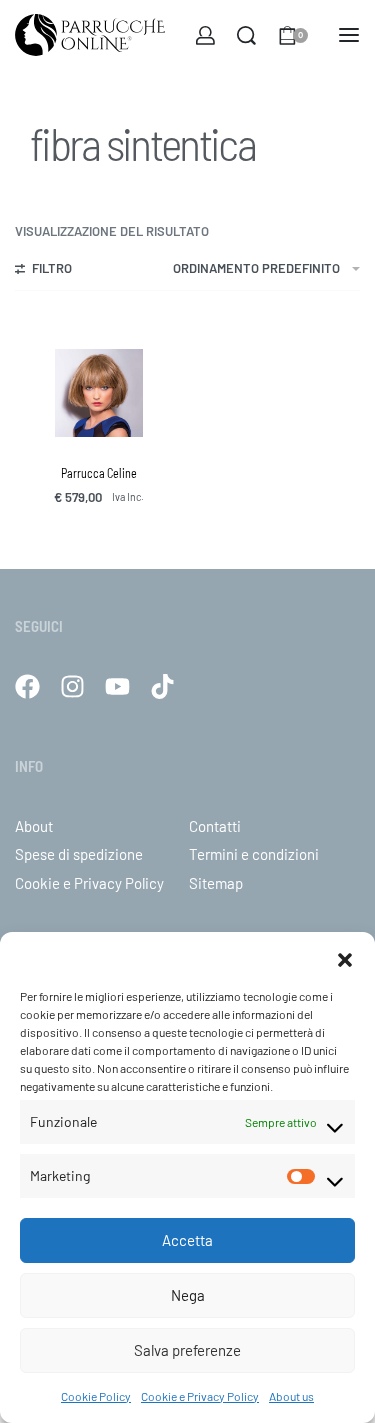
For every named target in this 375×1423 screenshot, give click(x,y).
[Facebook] (27, 686)
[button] (345, 957)
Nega (188, 1295)
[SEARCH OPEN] (246, 35)
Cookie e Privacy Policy (200, 1396)
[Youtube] (117, 686)
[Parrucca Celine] (99, 393)
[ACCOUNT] (205, 35)
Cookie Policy (96, 1396)
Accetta (187, 1240)
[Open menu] (349, 35)
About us (291, 1396)
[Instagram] (72, 686)
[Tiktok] (162, 686)
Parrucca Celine (99, 473)
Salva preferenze (187, 1350)
